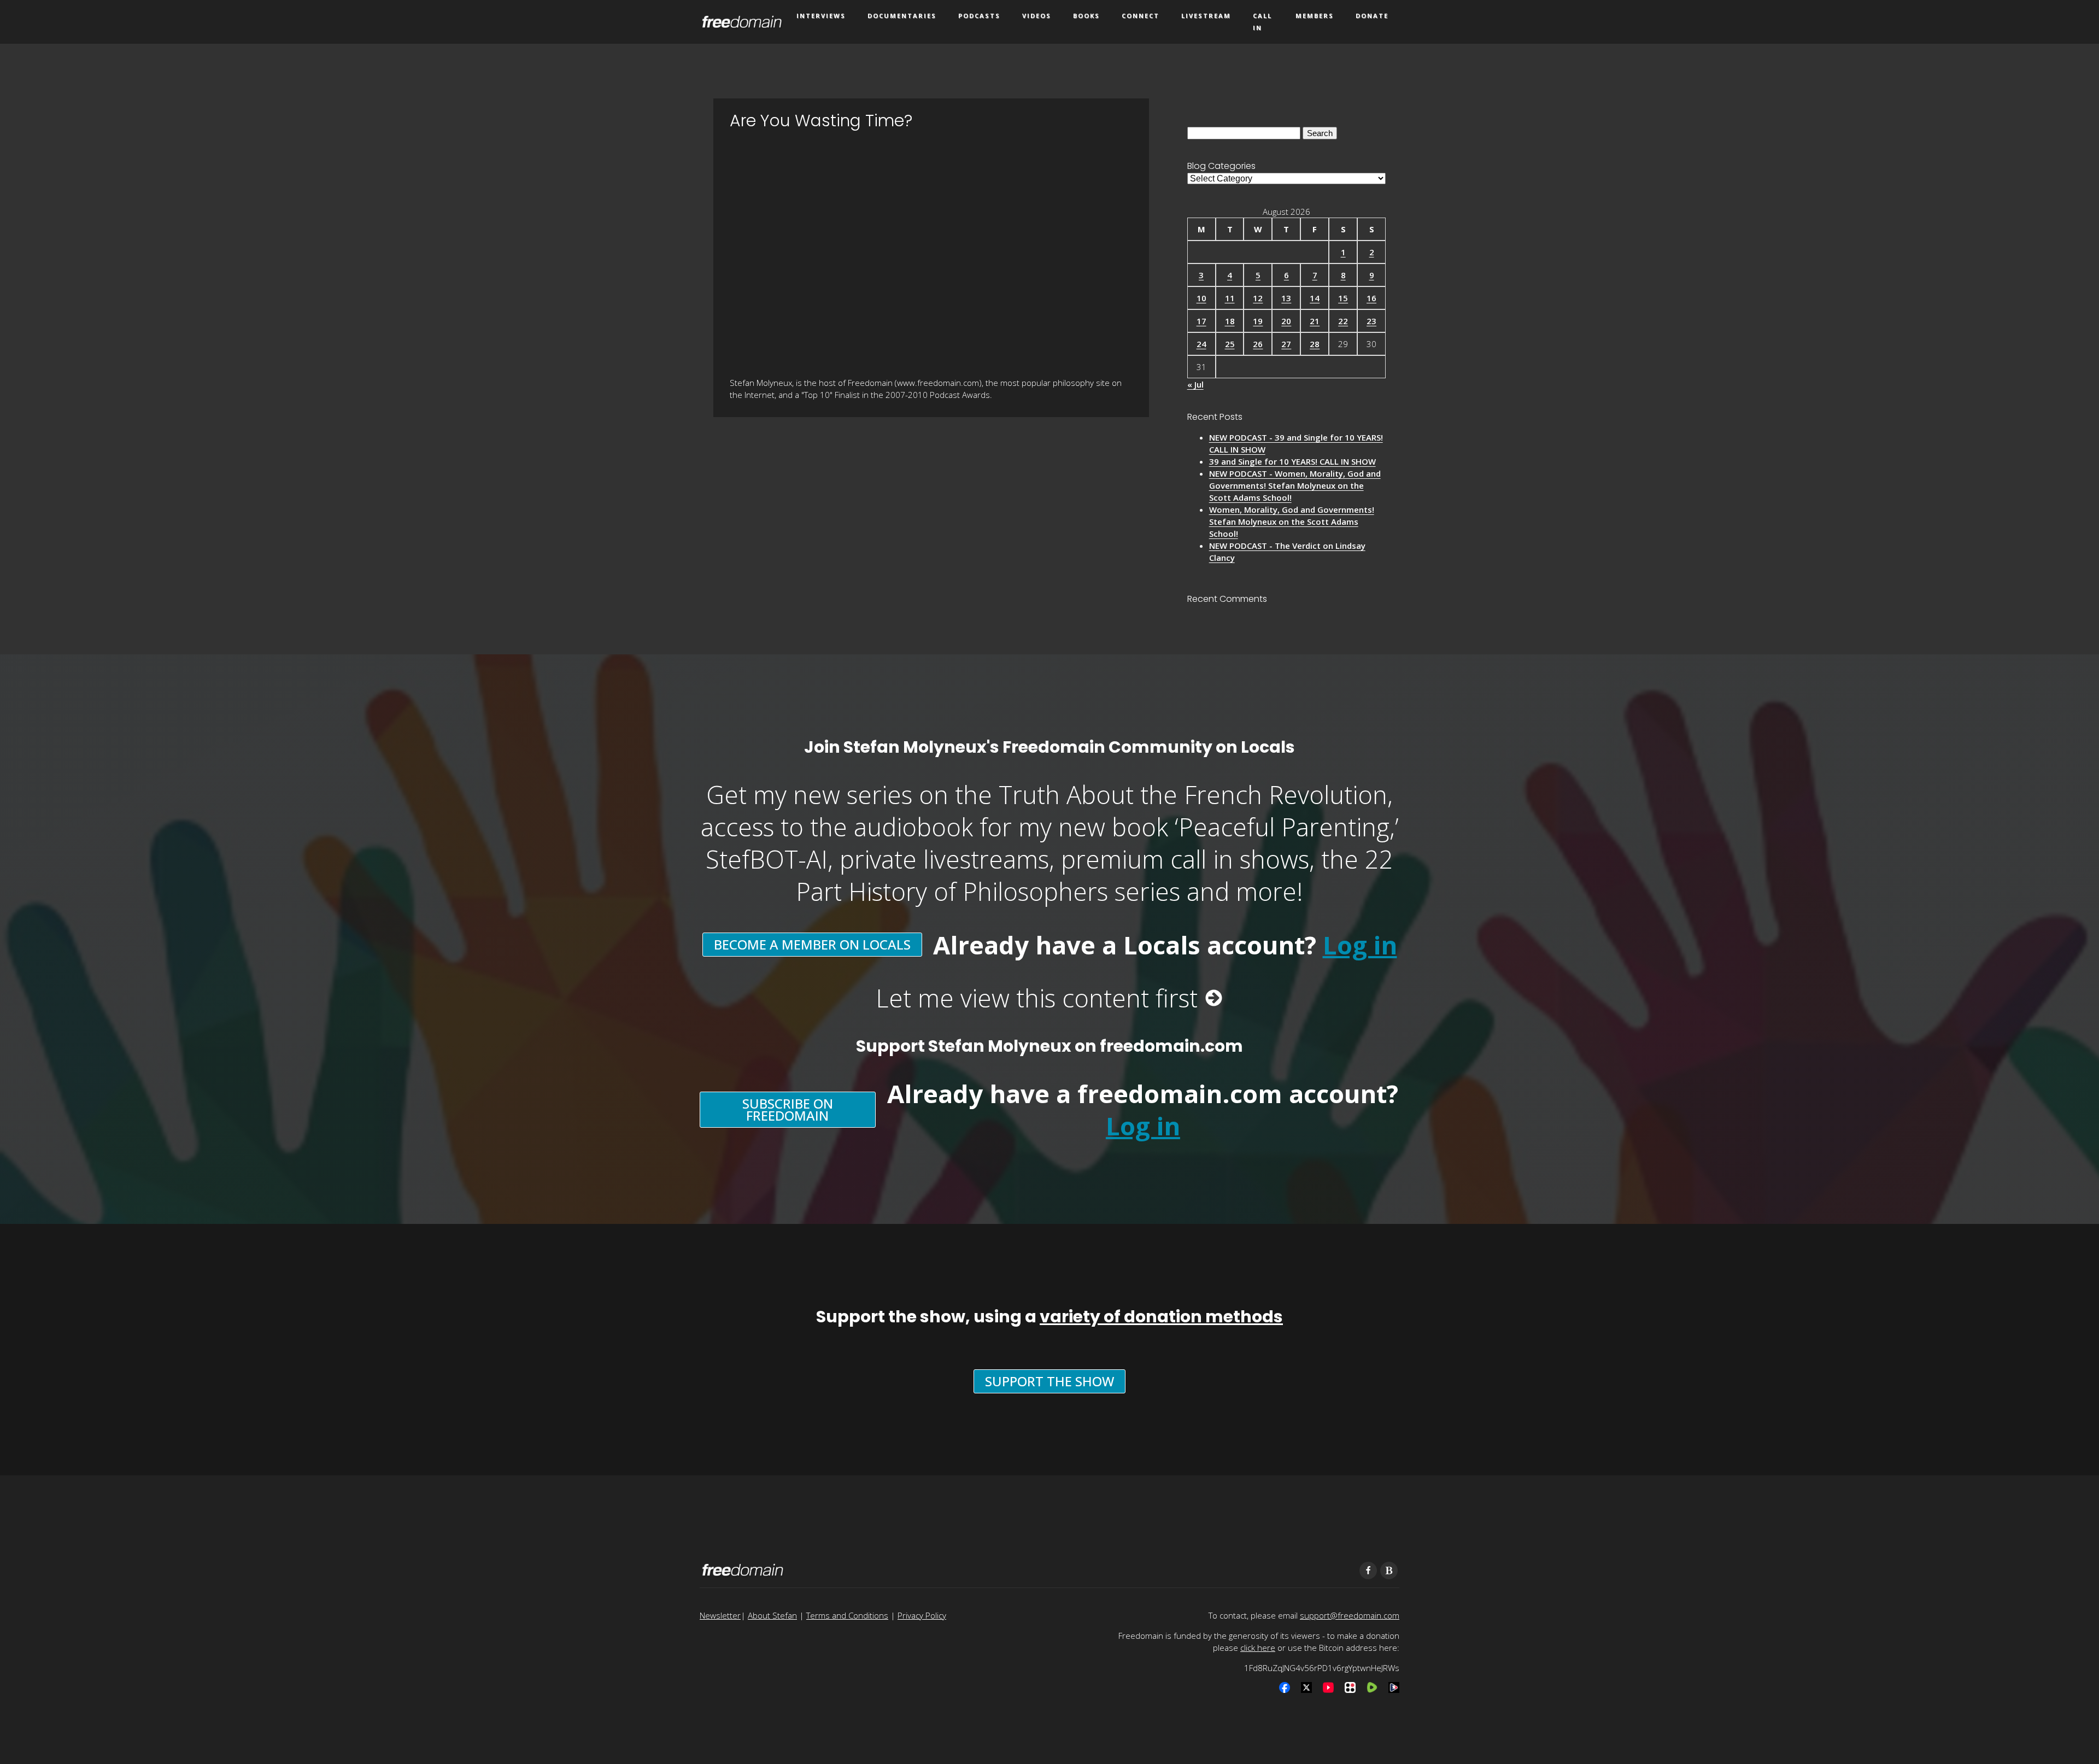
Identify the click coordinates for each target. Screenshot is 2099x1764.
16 (1371, 298)
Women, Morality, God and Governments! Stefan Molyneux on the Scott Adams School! (1292, 521)
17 (1201, 321)
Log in (1360, 945)
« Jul (1195, 384)
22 (1343, 321)
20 (1286, 321)
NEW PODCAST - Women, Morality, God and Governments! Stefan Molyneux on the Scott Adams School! (1295, 485)
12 (1258, 298)
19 (1258, 321)
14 (1315, 298)
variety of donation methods (1161, 1317)
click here (1258, 1648)
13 (1286, 298)
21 (1315, 321)
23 (1371, 321)
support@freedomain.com (1350, 1615)
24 (1201, 344)
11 (1230, 298)
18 (1230, 321)
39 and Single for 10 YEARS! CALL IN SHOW (1292, 461)
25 (1230, 344)
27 (1286, 344)
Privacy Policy (922, 1615)
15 (1343, 298)
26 (1258, 344)
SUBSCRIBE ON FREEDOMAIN (788, 1109)
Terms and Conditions (847, 1615)
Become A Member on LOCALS (812, 944)
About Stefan (772, 1615)
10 (1201, 298)
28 (1315, 344)
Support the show (1049, 1381)
